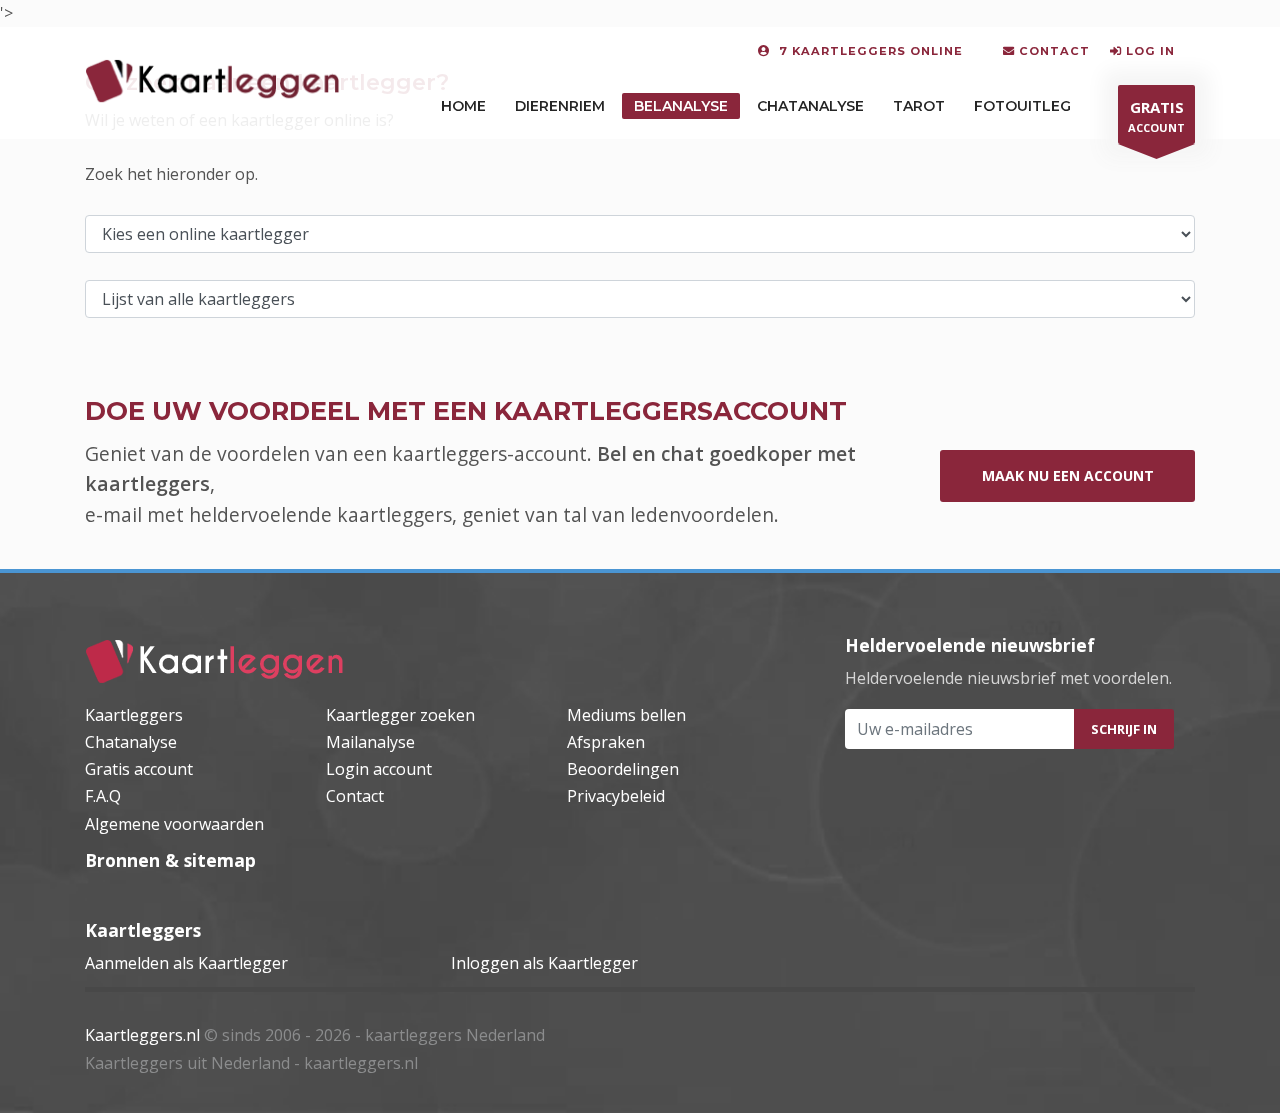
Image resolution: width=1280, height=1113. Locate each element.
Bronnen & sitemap (170, 860)
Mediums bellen (626, 715)
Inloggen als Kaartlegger (544, 963)
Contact (355, 796)
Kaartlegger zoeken (400, 715)
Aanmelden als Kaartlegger (186, 963)
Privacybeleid (616, 796)
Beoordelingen (623, 769)
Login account (379, 769)
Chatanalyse (810, 106)
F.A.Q (103, 796)
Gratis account (139, 769)
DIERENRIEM (560, 106)
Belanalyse (681, 106)
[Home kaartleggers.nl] (215, 661)
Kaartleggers (134, 715)
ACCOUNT (1156, 116)
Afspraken (606, 742)
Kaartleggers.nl (142, 1035)
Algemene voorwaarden (174, 824)
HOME (463, 106)
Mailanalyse (370, 742)
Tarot (919, 106)
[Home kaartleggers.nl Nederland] (213, 81)
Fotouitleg (1022, 106)
